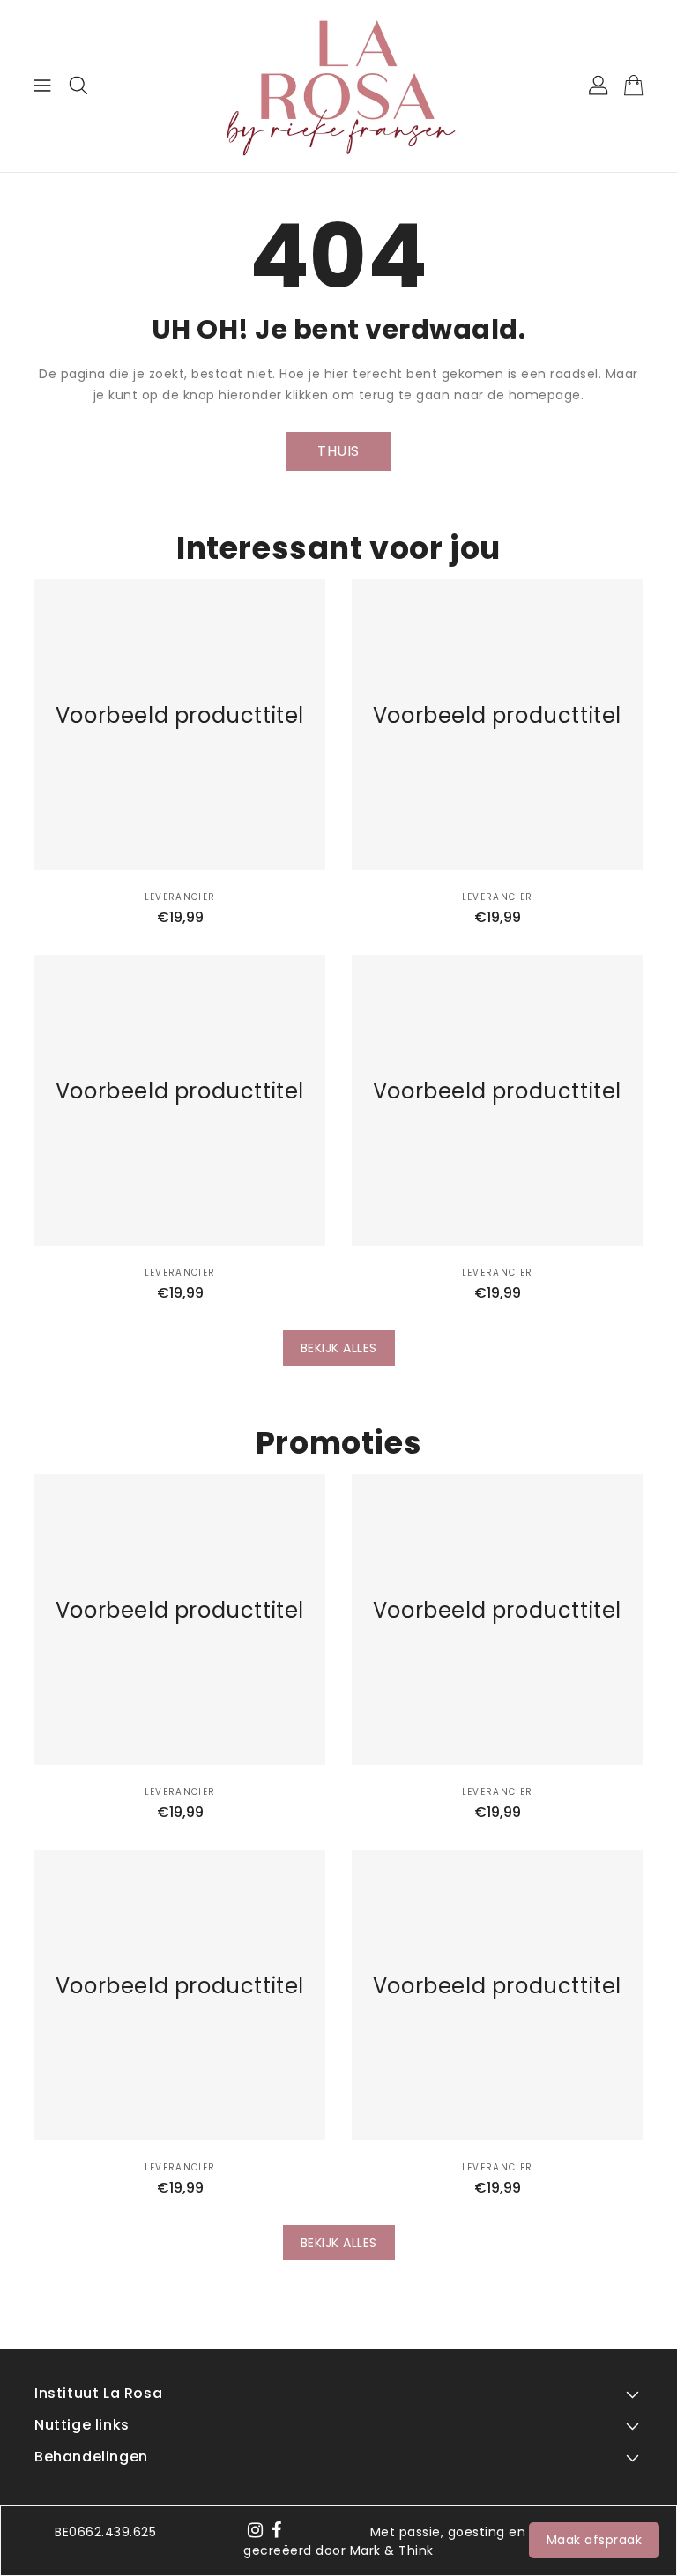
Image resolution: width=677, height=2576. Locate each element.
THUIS (338, 451)
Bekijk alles (339, 1348)
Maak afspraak (595, 2540)
